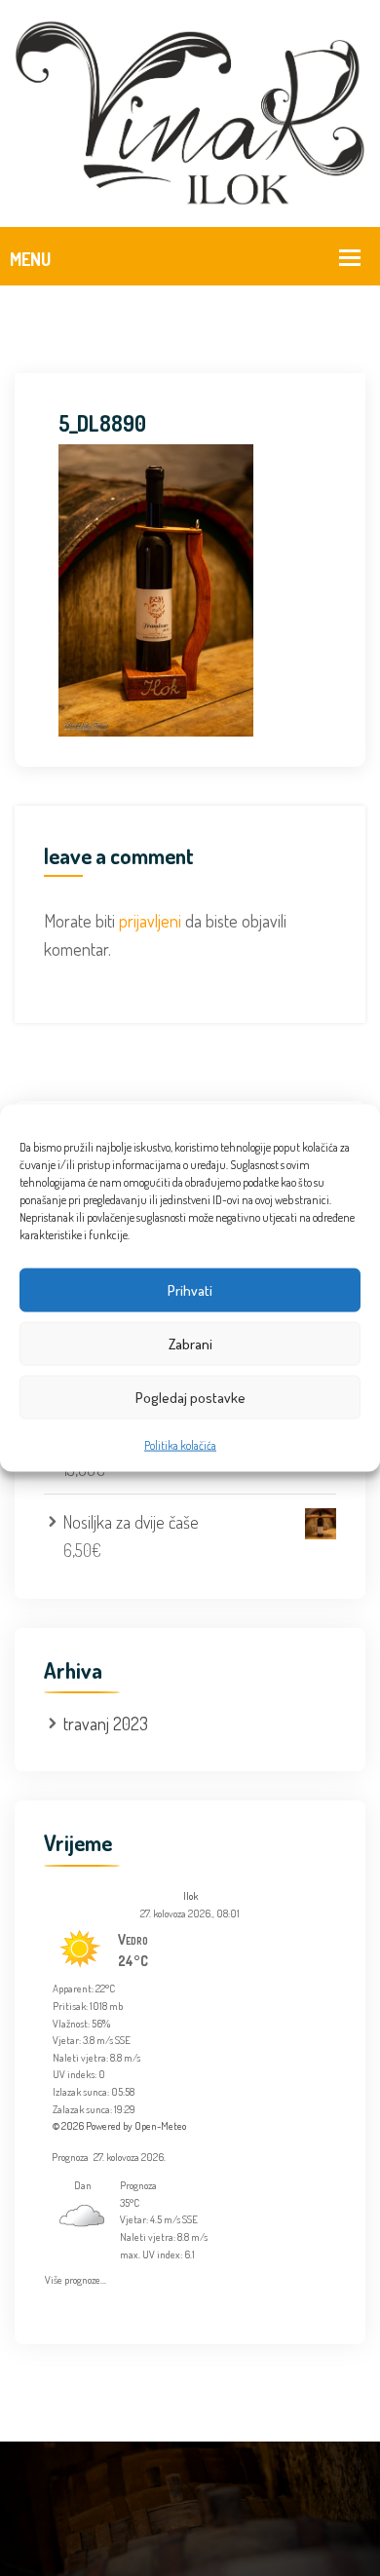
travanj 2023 (106, 1724)
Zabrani (190, 1343)
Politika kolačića (180, 1445)
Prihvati (190, 1289)
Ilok (190, 1896)
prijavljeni (150, 921)
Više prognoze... (76, 2277)
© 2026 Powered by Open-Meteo (119, 2126)
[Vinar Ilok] (190, 111)
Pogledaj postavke (190, 1397)
